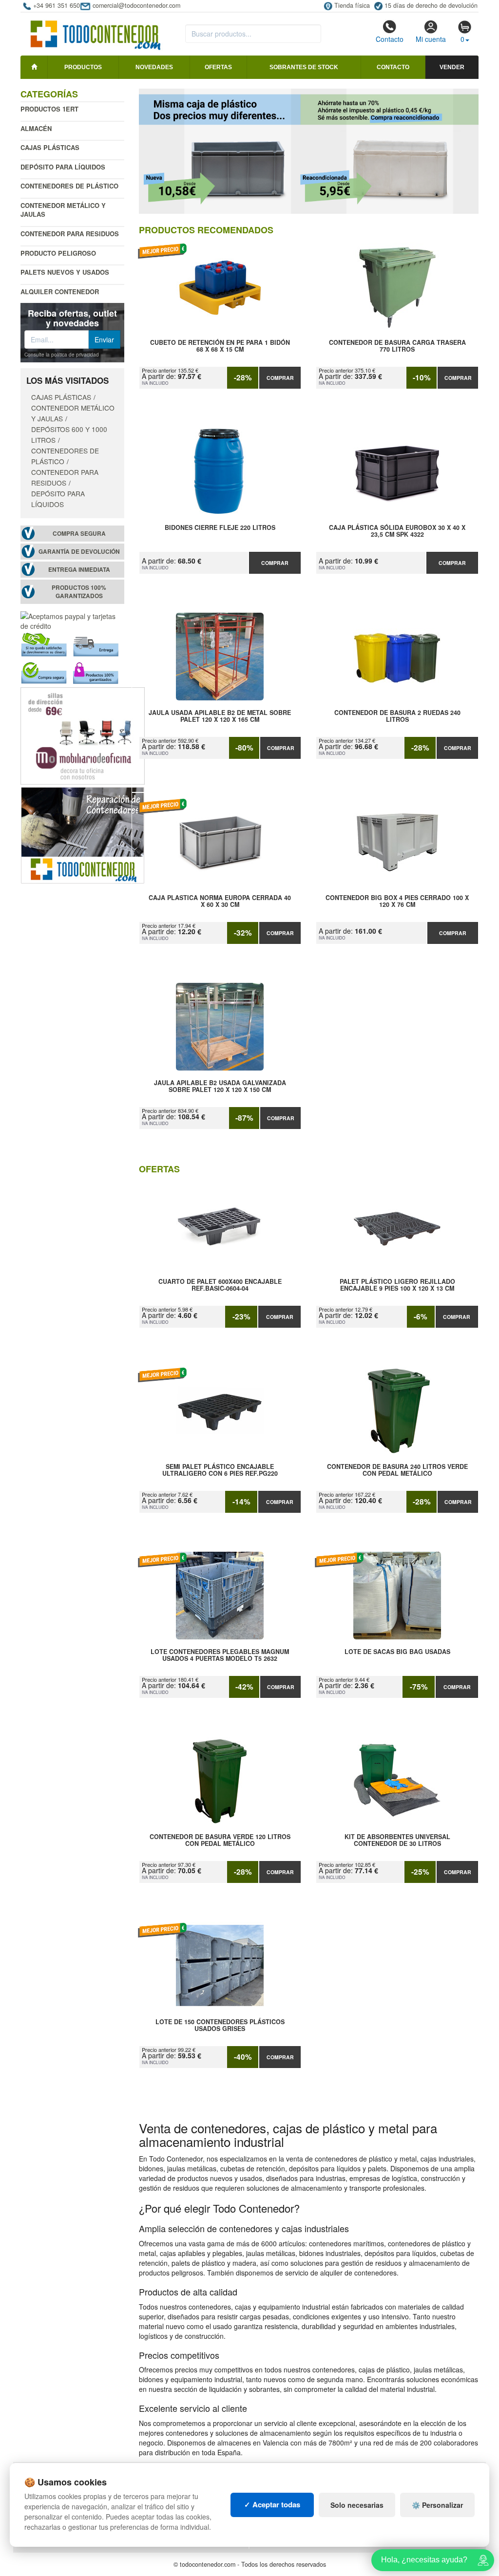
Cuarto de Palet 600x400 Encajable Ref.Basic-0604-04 (220, 1285)
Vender (452, 67)
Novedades (154, 67)
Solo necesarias (357, 2505)
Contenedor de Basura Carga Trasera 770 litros (397, 346)
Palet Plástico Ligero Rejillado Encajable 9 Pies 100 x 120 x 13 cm (397, 1285)
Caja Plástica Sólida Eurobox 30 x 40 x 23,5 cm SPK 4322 (397, 531)
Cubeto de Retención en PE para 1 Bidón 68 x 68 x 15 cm (220, 346)
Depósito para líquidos (63, 167)
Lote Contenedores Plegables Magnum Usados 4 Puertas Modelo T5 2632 (220, 1655)
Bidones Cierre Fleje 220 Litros (220, 528)
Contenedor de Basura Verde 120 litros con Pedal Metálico (220, 1841)
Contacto (390, 39)
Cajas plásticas (50, 147)
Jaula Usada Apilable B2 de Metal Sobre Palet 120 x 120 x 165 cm (220, 716)
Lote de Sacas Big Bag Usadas (397, 1652)
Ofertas (218, 67)
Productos (83, 67)
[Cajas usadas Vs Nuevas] (309, 151)
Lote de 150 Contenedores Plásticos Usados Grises (220, 2026)
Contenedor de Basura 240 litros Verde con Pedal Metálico (397, 1470)
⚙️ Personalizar (437, 2505)
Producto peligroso (58, 253)
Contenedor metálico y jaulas (63, 210)
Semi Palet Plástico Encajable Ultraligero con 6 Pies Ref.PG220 (220, 1470)
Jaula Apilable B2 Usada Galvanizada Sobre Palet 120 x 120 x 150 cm (220, 1087)
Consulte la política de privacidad (62, 355)
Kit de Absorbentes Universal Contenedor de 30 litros (397, 1841)
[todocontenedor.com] (96, 31)
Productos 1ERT (49, 109)
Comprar (280, 378)
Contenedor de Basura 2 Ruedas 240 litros (397, 716)
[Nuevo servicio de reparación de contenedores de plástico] (83, 834)
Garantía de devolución (79, 552)
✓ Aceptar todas (272, 2504)
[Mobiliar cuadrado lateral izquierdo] (83, 735)
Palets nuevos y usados (65, 272)
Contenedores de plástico (69, 186)
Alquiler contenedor (60, 291)
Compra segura (79, 534)
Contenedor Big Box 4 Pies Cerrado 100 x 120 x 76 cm (397, 902)
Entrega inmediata (79, 570)
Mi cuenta (431, 39)
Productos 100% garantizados (79, 592)
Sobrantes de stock (304, 67)
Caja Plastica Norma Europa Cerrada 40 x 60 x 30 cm (220, 902)
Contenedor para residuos (70, 234)
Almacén (36, 128)
